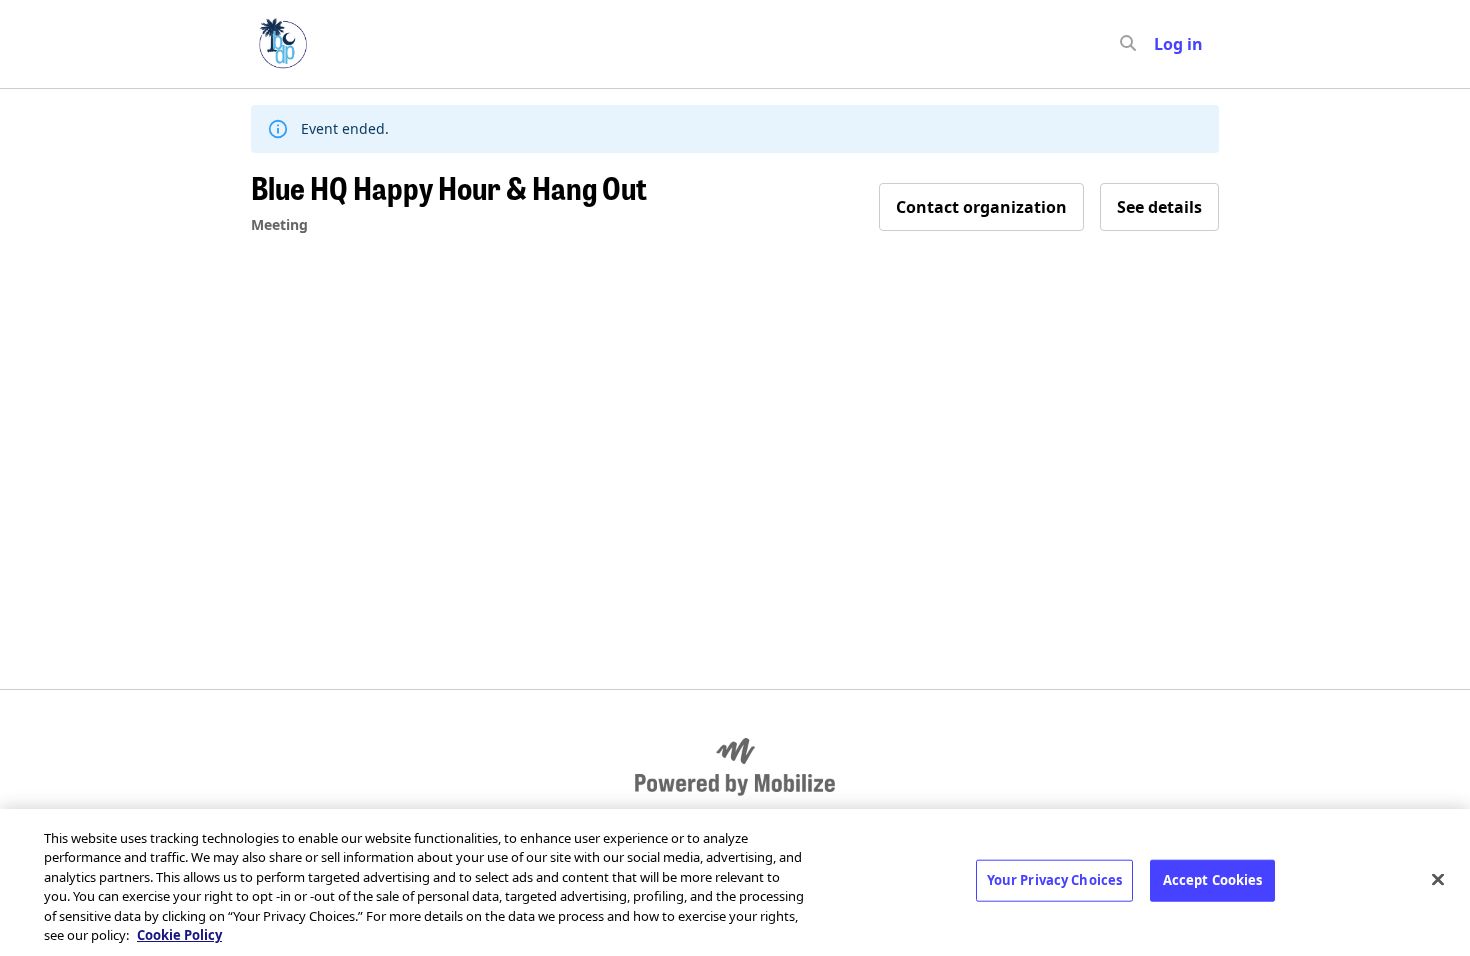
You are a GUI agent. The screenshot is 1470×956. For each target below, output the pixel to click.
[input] (1164, 44)
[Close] (1438, 880)
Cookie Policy (179, 935)
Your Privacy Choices (1055, 880)
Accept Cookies (1213, 880)
